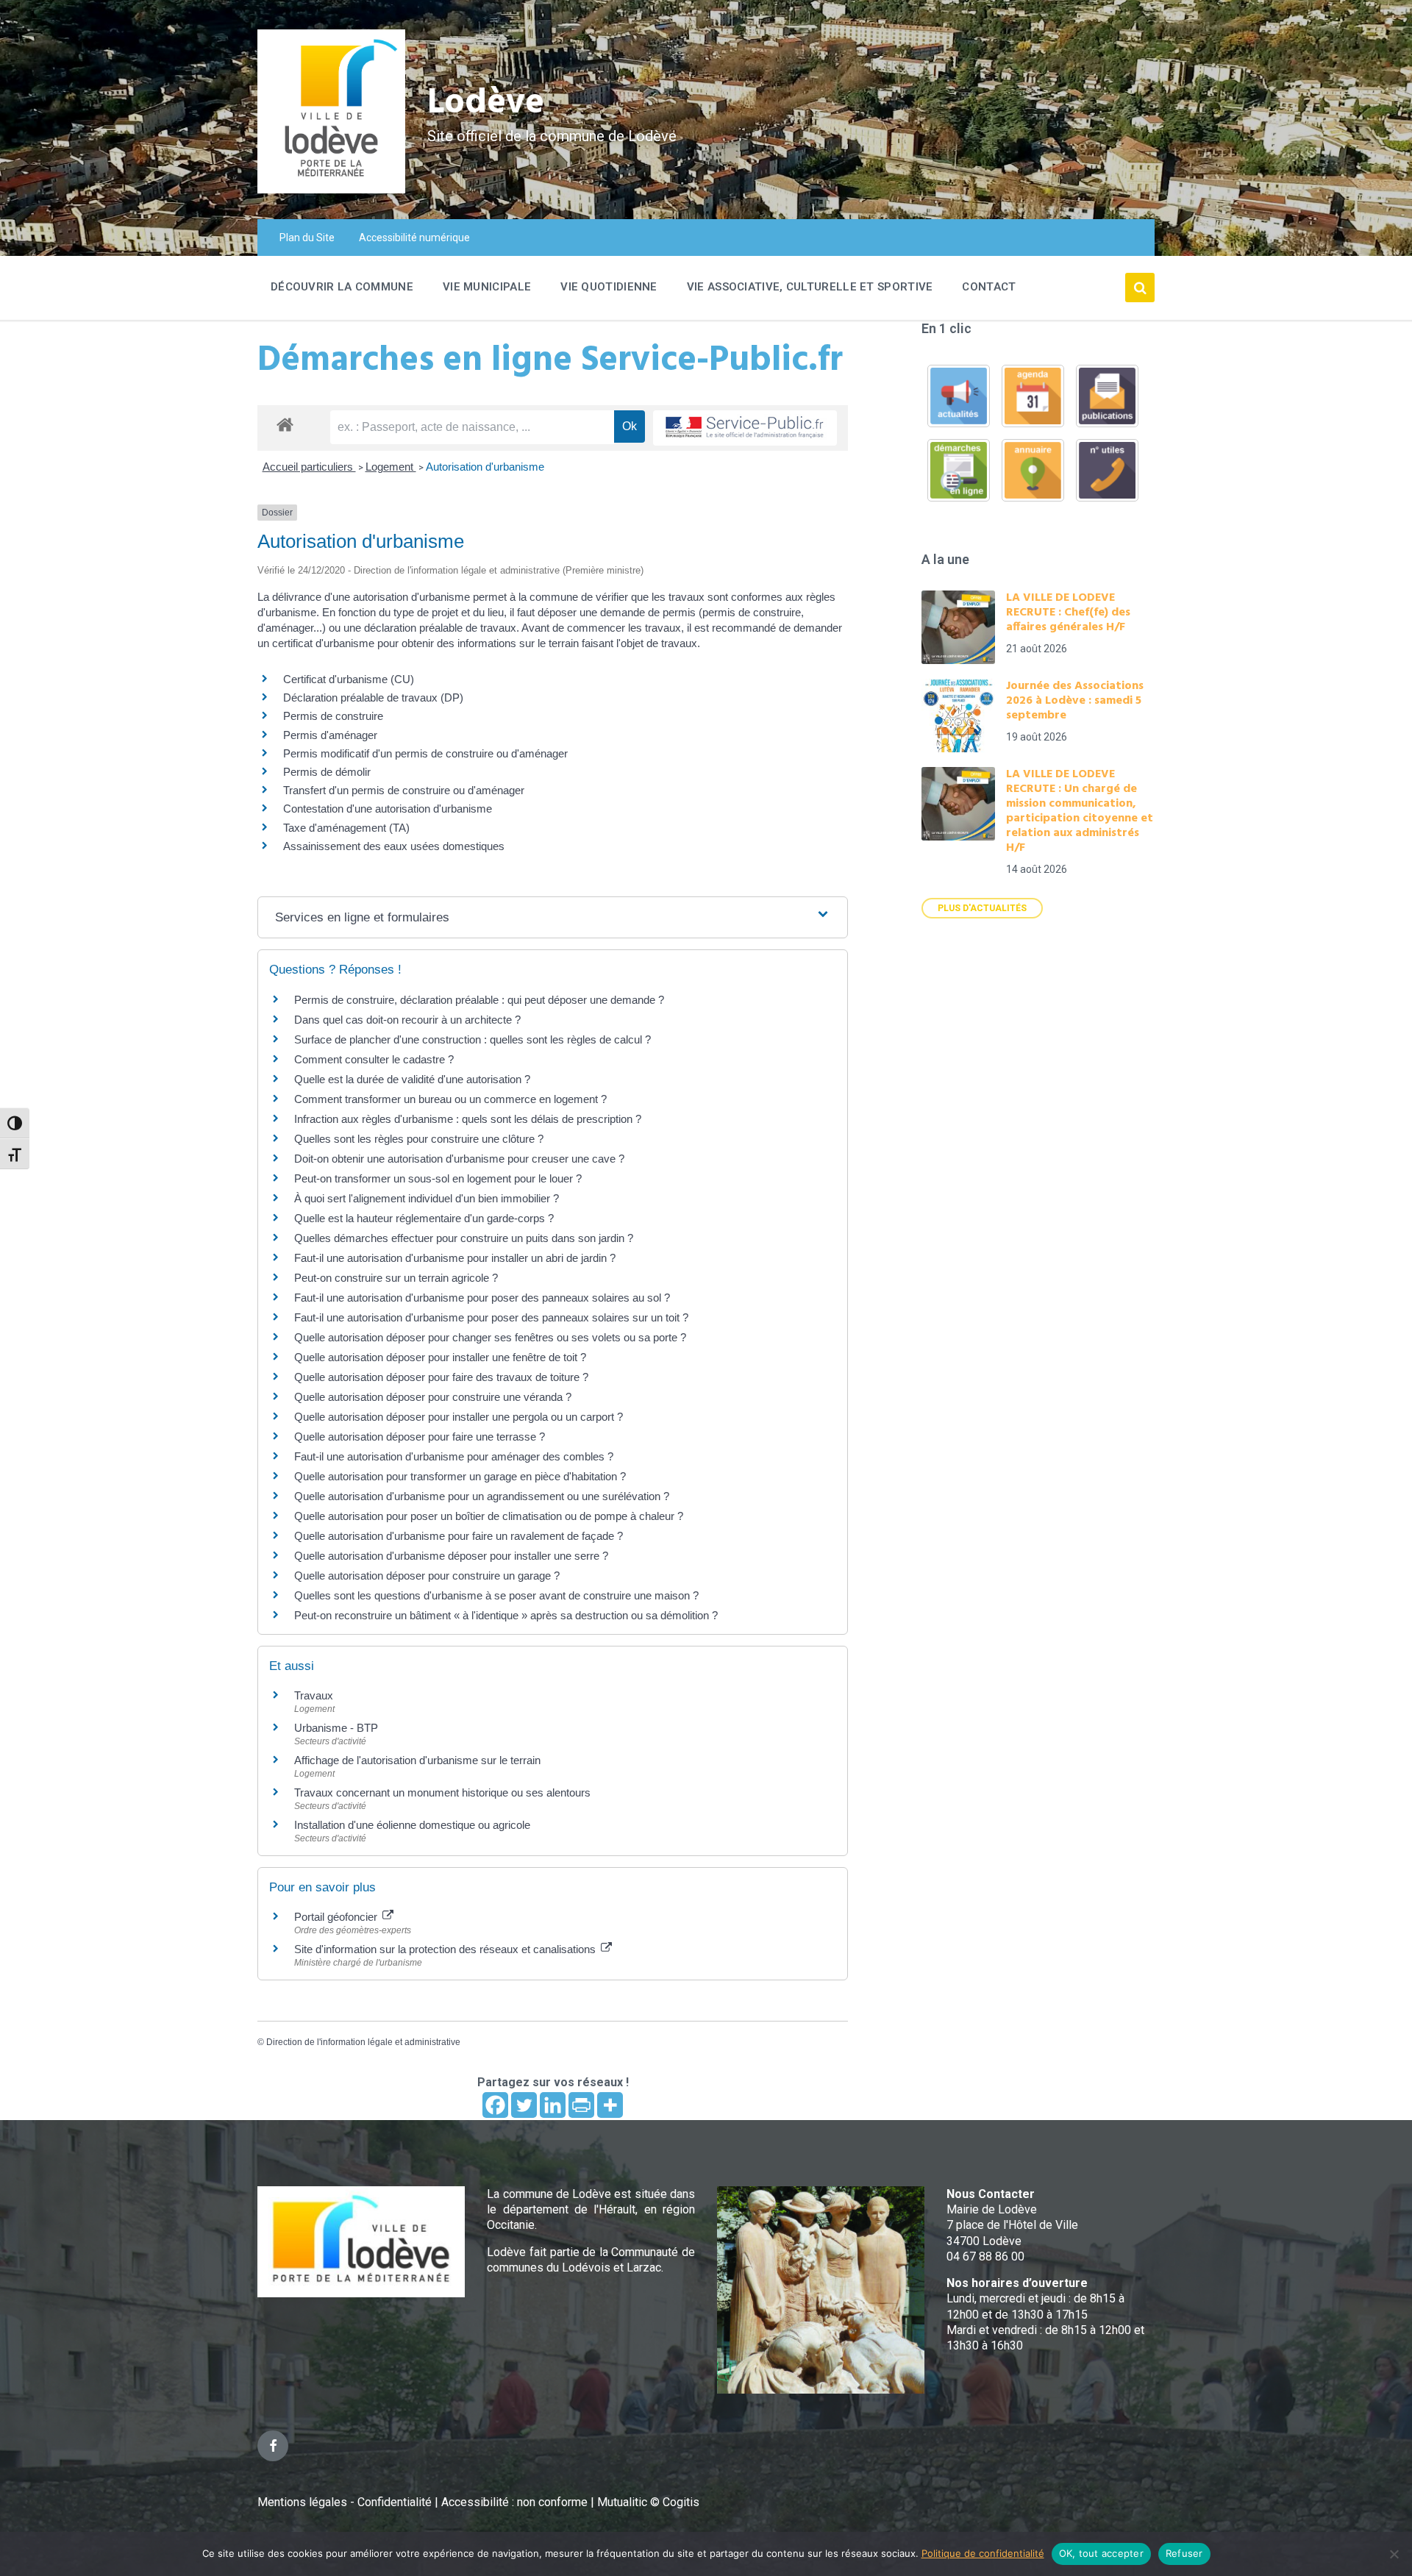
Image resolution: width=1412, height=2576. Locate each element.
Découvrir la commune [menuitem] (342, 287)
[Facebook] (495, 2105)
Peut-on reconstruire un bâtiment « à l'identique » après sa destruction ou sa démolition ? (506, 1615)
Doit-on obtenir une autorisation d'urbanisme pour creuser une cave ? (459, 1159)
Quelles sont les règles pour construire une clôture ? (419, 1139)
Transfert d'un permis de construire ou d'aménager (404, 790)
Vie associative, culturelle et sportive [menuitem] (810, 287)
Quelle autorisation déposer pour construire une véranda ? (433, 1397)
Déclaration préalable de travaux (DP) (373, 697)
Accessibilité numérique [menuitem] (414, 238)
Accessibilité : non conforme (516, 2502)
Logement (391, 467)
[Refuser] (1394, 2554)
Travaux (314, 1695)
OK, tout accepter (1101, 2553)
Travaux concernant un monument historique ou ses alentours (442, 1792)
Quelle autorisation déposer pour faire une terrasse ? (420, 1437)
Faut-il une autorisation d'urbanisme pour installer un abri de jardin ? (455, 1258)
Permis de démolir (327, 772)
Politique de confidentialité (983, 2553)
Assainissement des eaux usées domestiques (394, 846)
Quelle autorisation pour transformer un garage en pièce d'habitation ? (460, 1476)
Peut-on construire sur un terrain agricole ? (396, 1278)
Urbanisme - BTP (336, 1728)
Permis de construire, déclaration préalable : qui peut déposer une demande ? (479, 1000)
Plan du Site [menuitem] (307, 238)
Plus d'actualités (982, 908)
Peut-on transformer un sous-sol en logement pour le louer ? (438, 1178)
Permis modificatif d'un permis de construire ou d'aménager (425, 753)
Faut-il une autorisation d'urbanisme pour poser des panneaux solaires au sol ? (482, 1298)
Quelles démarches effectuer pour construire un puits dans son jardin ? (464, 1238)
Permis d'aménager (330, 735)
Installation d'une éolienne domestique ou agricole (412, 1825)
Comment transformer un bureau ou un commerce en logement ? (450, 1099)
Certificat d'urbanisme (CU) (349, 679)
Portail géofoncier (337, 1917)
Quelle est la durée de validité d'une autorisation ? (412, 1079)
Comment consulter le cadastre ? (374, 1059)
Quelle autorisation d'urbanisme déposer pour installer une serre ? (451, 1556)
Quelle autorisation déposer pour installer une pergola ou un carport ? (459, 1417)
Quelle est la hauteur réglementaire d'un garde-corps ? (424, 1218)
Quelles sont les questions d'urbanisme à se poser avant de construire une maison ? (496, 1595)
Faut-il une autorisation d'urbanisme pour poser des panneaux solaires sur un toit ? (491, 1317)
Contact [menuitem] (989, 287)
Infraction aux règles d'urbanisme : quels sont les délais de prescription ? (468, 1119)
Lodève (486, 103)
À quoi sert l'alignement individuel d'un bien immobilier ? (427, 1198)
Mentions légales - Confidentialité (345, 2502)
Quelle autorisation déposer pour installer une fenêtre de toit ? (440, 1357)
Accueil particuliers (309, 467)
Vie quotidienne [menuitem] (609, 287)
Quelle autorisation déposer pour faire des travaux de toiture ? (441, 1377)
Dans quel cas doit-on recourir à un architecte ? (407, 1020)
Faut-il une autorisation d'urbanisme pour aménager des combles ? (454, 1456)
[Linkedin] (553, 2105)
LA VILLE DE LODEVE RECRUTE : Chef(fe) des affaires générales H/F (1068, 613)
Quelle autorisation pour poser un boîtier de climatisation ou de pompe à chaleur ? (489, 1516)
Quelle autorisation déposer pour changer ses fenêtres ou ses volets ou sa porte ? (490, 1337)
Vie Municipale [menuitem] (487, 287)
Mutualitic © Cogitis (648, 2502)
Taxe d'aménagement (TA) (346, 828)
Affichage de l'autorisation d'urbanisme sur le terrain (417, 1760)
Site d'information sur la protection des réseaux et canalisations (446, 1949)
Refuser (1184, 2553)
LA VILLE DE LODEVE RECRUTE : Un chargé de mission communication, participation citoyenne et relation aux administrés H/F (1080, 811)
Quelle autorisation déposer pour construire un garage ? (427, 1576)
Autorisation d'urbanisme (485, 467)
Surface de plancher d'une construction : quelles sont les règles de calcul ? (473, 1039)
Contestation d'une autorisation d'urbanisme (388, 809)
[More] (610, 2105)
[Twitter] (524, 2105)
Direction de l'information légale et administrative (363, 2042)
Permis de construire (333, 716)
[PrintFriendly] (581, 2105)
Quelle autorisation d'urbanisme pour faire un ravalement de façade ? (459, 1536)
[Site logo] (331, 189)
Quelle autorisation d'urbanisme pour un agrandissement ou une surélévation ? (482, 1496)
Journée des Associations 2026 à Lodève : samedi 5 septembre (1075, 701)
